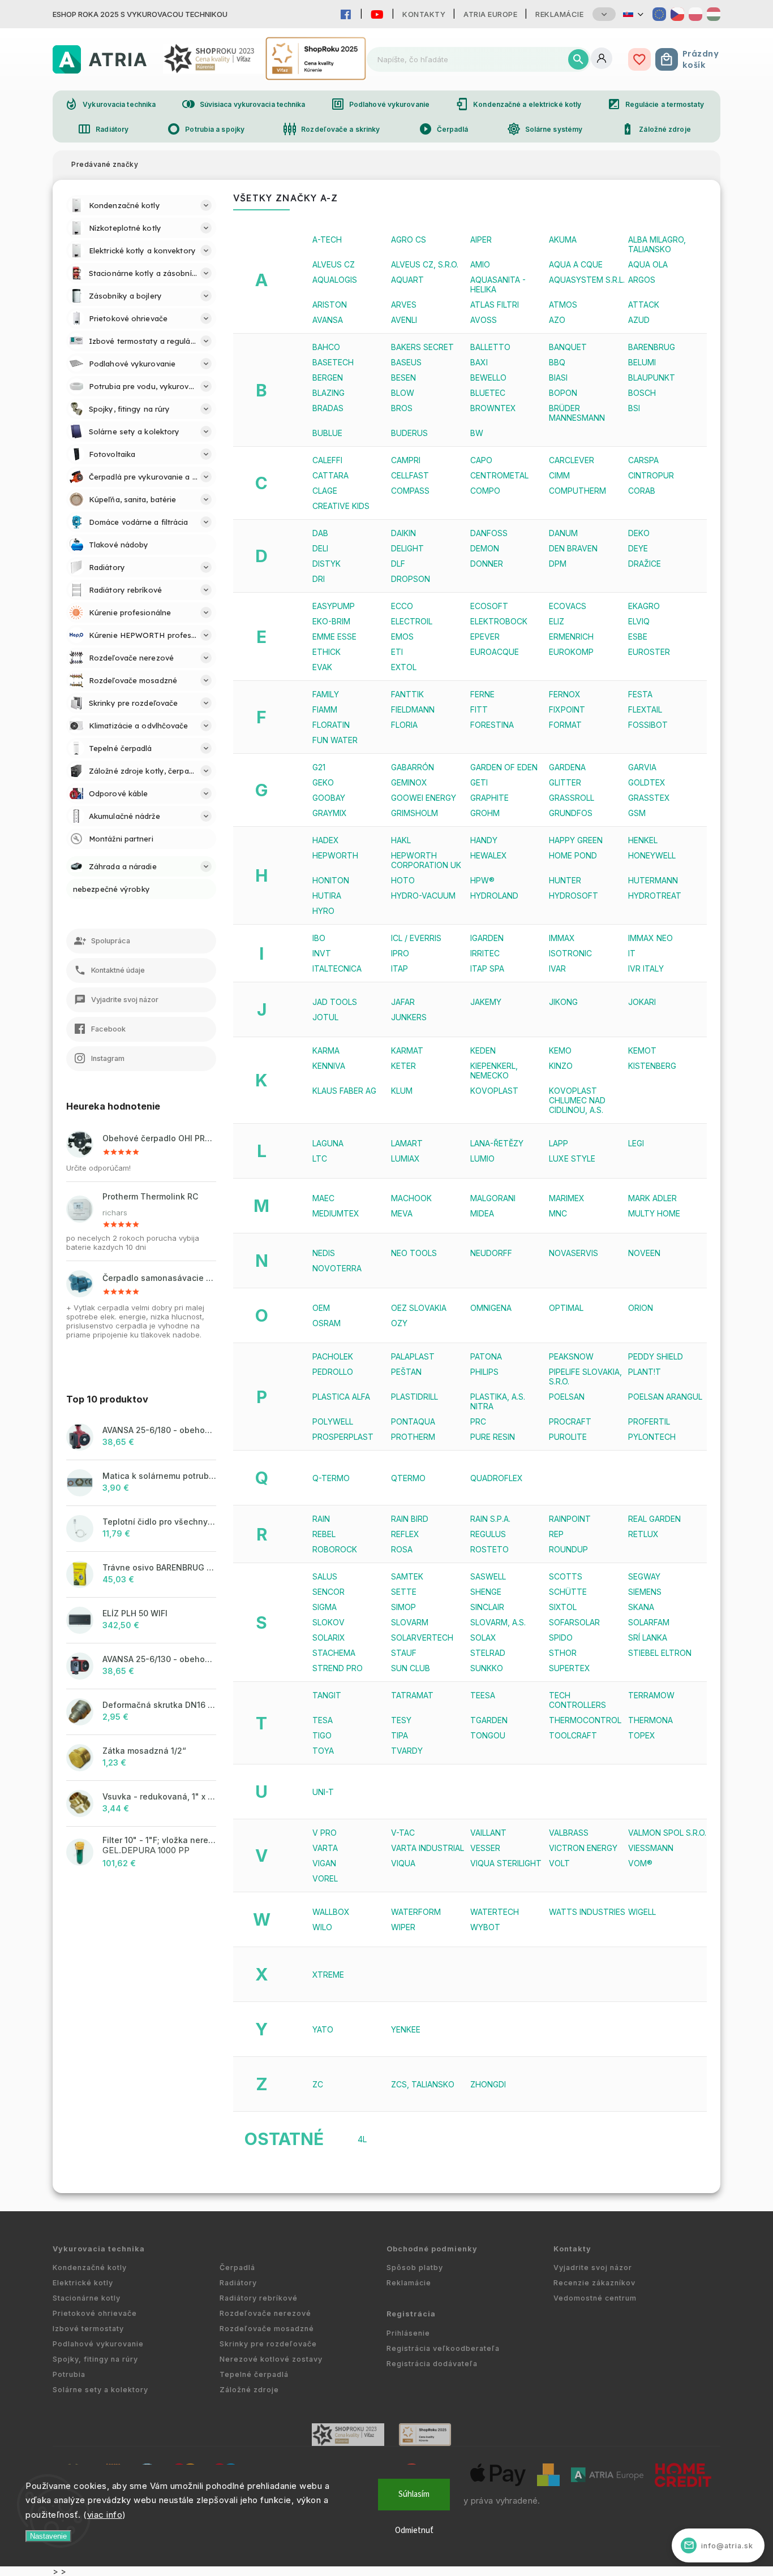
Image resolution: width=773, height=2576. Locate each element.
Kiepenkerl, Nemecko (494, 1071)
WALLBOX (331, 1912)
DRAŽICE (645, 564)
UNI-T (323, 1792)
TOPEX (642, 1735)
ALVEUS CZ (334, 264)
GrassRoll (572, 798)
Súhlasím (414, 2494)
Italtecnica (337, 968)
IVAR (557, 968)
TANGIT (327, 1695)
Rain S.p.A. (490, 1519)
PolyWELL (333, 1421)
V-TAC (403, 1833)
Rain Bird (410, 1519)
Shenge (486, 1592)
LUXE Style (572, 1158)
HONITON (331, 880)
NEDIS (324, 1253)
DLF (398, 564)
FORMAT (565, 725)
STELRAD (488, 1653)
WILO (322, 1927)
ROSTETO (489, 1549)
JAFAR (403, 1002)
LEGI (636, 1143)
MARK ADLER (652, 1198)
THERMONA (650, 1720)
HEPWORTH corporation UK (426, 860)
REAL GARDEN (654, 1519)
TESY (401, 1720)
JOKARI (642, 1002)
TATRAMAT (412, 1695)
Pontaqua (413, 1421)
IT (632, 953)
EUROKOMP (571, 652)
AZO (557, 320)
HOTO (403, 880)
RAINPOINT (570, 1519)
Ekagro (644, 606)
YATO (323, 2029)
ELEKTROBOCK (499, 621)
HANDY (484, 840)
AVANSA (328, 320)
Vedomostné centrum (595, 2298)
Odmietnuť (414, 2530)
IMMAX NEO (650, 938)
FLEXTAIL (645, 709)
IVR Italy (646, 968)
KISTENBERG (652, 1066)
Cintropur (651, 475)
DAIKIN (403, 533)
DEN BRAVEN (573, 548)
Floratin (331, 725)
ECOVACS (568, 606)
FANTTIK (407, 694)
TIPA (400, 1735)
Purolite (568, 1437)
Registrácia (411, 2314)
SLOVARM (410, 1622)
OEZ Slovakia (419, 1308)
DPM (558, 564)
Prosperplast (343, 1437)
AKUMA (563, 240)
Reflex (405, 1534)
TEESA (483, 1695)
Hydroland (494, 896)
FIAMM (325, 709)
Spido (561, 1637)
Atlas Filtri (495, 305)
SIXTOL (563, 1607)
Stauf (404, 1653)
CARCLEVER (572, 460)
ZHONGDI (488, 2084)
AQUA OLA (648, 264)
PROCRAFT (570, 1421)
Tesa (323, 1720)
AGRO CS (409, 240)
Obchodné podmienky (432, 2249)
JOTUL (325, 1017)
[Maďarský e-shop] (714, 14)
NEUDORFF (491, 1253)
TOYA (323, 1751)
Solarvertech (422, 1637)
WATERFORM (416, 1912)
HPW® (482, 880)
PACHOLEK (333, 1356)
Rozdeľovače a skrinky (331, 129)
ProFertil (649, 1421)
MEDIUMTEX (336, 1213)
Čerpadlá (444, 129)
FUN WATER (335, 740)
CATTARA (330, 475)
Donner (487, 564)
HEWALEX (489, 855)
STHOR (563, 1653)
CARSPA (643, 460)
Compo (485, 491)
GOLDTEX (647, 782)
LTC (320, 1158)
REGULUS (488, 1534)
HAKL (401, 840)
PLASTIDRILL (415, 1397)
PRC (478, 1421)
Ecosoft (489, 606)
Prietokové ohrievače (95, 2313)
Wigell (642, 1912)
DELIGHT (407, 548)
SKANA (641, 1607)
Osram (327, 1323)
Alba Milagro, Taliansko (657, 244)
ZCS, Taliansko (423, 2084)
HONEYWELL (652, 855)
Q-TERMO (331, 1478)
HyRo (323, 911)
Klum (402, 1091)
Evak (322, 667)
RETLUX (643, 1534)
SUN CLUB (411, 1668)
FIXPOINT (567, 709)
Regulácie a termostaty (656, 104)
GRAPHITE (489, 798)
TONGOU (488, 1735)
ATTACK (644, 305)
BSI (634, 408)
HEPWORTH (335, 855)
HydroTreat (655, 896)
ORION (641, 1308)
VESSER (485, 1848)
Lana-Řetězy (497, 1143)
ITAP (400, 968)
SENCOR (328, 1592)
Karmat (407, 1050)
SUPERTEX (570, 1668)
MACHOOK (411, 1198)
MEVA (402, 1213)
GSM (637, 813)
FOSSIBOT (648, 725)
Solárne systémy (545, 129)
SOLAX (483, 1637)
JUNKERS (409, 1017)
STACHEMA (334, 1653)
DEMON (485, 548)
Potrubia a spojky (206, 129)
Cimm (559, 475)
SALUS (325, 1576)
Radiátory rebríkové (259, 2298)
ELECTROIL (412, 621)
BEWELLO (488, 377)
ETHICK (327, 652)
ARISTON (330, 305)
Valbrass (569, 1833)
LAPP (559, 1143)
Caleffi (327, 460)
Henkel (643, 840)
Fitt (479, 709)
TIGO (322, 1735)
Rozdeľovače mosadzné (267, 2329)
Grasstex (649, 798)
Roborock (335, 1549)
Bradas (328, 408)
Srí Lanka (648, 1637)
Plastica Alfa (341, 1397)
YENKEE (406, 2029)
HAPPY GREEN (576, 840)
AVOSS (484, 320)
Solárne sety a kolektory (100, 2390)
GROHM (485, 813)
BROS (402, 408)
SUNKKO (487, 1668)
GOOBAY (329, 798)
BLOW (403, 393)
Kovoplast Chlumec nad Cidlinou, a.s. (577, 1100)
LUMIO (482, 1158)
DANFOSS (489, 533)
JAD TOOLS (335, 1002)
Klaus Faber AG (344, 1091)
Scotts (566, 1576)
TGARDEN (489, 1720)
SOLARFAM (649, 1622)
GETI (479, 782)
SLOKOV (328, 1622)
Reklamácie (559, 14)
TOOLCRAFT (573, 1735)
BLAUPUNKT (652, 377)
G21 (319, 767)
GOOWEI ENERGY (424, 798)
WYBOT (485, 1927)
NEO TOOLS (414, 1253)
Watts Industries (587, 1912)
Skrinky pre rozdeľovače (268, 2344)
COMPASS (410, 491)
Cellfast (410, 475)
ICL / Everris (416, 938)
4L (362, 2139)
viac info (105, 2515)
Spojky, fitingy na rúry (95, 2359)
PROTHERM (413, 1437)
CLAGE (325, 491)
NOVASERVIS (574, 1253)
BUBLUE (327, 433)
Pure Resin (493, 1437)
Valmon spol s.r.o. (667, 1833)
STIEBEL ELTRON (660, 1653)
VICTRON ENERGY (583, 1848)
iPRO (400, 953)
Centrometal (499, 475)
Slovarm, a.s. (498, 1622)
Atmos (563, 305)
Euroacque (495, 652)
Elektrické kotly (83, 2283)
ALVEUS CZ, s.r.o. (425, 264)
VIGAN (324, 1863)
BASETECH (333, 362)
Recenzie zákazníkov (594, 2283)
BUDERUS (409, 433)
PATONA (486, 1356)
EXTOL (404, 667)
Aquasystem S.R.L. (587, 280)
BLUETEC (488, 393)
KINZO (561, 1066)
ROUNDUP (568, 1549)
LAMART (407, 1143)
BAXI (479, 362)
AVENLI (404, 320)
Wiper (403, 1927)
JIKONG (563, 1002)
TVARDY (407, 1751)
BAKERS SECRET (422, 347)
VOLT (559, 1863)
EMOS (402, 637)
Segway (644, 1576)
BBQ (557, 362)
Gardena (567, 767)
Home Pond (573, 855)
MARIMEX (567, 1198)
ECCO (402, 606)
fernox (565, 694)
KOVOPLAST (494, 1091)
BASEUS (406, 362)
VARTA (325, 1848)
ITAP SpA (487, 968)
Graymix (330, 813)
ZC (318, 2084)
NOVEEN (644, 1253)
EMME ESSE (334, 637)
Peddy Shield (656, 1356)
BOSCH (642, 393)
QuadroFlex (497, 1478)
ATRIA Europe (490, 14)
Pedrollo (333, 1372)
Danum (563, 533)
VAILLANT (488, 1833)
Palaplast (413, 1356)
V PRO (325, 1833)
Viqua (403, 1863)
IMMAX (562, 938)
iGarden (487, 938)
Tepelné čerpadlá (254, 2374)
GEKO (323, 782)
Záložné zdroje (656, 129)
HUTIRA (327, 896)
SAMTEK (407, 1576)
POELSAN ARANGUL (665, 1397)
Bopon (563, 393)
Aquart (407, 280)
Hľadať (578, 59)
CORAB (642, 491)
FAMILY (326, 694)
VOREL (325, 1878)
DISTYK (327, 564)
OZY (399, 1323)
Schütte (568, 1592)
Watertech (495, 1912)
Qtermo (408, 1478)
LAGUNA (328, 1143)
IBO (319, 938)
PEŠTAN (406, 1372)
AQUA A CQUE (576, 264)
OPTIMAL (566, 1308)
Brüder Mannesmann (577, 413)
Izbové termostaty (88, 2329)
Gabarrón (413, 767)
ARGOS (642, 280)
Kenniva (329, 1066)
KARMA (326, 1050)
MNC (558, 1213)
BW (477, 433)
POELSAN (567, 1397)
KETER (403, 1066)
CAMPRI (406, 460)
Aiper (481, 240)
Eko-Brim (331, 621)
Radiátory (103, 129)
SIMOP (403, 1607)
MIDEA (482, 1213)
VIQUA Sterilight (506, 1863)
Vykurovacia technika (110, 104)
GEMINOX (409, 782)
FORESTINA (492, 725)
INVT (322, 953)
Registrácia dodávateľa (432, 2364)
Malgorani (493, 1198)
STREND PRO (338, 1668)
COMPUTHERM (577, 491)
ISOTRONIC (570, 953)
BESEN (403, 377)
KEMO (560, 1050)
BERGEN (328, 377)
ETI (397, 652)
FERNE (482, 694)
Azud (639, 320)
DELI (320, 548)
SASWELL (488, 1576)
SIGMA (325, 1607)
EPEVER (485, 637)
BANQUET (568, 347)
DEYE (638, 548)
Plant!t (645, 1372)
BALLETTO (490, 347)
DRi (319, 579)
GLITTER (565, 782)
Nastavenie (48, 2536)
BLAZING (328, 393)
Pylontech (652, 1437)
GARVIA (642, 767)
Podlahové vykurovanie (380, 104)
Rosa (402, 1549)
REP (556, 1534)
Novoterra (337, 1268)
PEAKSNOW (571, 1356)
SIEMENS (645, 1592)
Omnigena (491, 1308)
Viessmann (651, 1848)
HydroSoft (574, 896)
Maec (323, 1198)
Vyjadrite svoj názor (593, 2268)
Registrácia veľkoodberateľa (443, 2348)
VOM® (640, 1863)
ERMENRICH (571, 637)
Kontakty (424, 14)
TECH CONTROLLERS (577, 1700)
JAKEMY (486, 1002)
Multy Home (654, 1213)
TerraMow (651, 1695)
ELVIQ (639, 621)
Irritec (485, 953)
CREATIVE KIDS (341, 506)
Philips (484, 1372)
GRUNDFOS (571, 813)
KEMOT (642, 1050)
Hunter (565, 880)
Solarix (329, 1637)
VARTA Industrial (428, 1848)
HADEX (326, 840)
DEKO (639, 533)
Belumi (642, 362)
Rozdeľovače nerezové (265, 2313)
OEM (321, 1308)
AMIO (480, 264)
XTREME (328, 1975)
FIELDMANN (413, 709)
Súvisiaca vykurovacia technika (244, 104)
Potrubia (69, 2374)
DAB (320, 533)
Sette (404, 1592)
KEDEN (483, 1050)
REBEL (324, 1534)
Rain (321, 1519)
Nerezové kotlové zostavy (271, 2359)
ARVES (404, 305)
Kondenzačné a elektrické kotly (518, 104)
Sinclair (487, 1607)
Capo (481, 460)
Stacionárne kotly (87, 2298)
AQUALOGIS (335, 280)
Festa (640, 694)
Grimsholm (415, 813)
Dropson (411, 579)
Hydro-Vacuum (423, 896)
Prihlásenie (408, 2333)
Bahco (326, 347)
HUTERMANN (653, 880)
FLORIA (404, 725)
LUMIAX (405, 1158)
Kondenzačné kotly (90, 2268)
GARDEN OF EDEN (504, 767)
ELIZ (557, 621)
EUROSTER (649, 652)
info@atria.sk (719, 2545)
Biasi (558, 377)
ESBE (638, 637)
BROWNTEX (493, 408)
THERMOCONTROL (585, 1720)
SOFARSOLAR (574, 1622)
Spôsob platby (415, 2268)
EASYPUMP (334, 606)
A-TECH (327, 240)
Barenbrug (652, 347)
